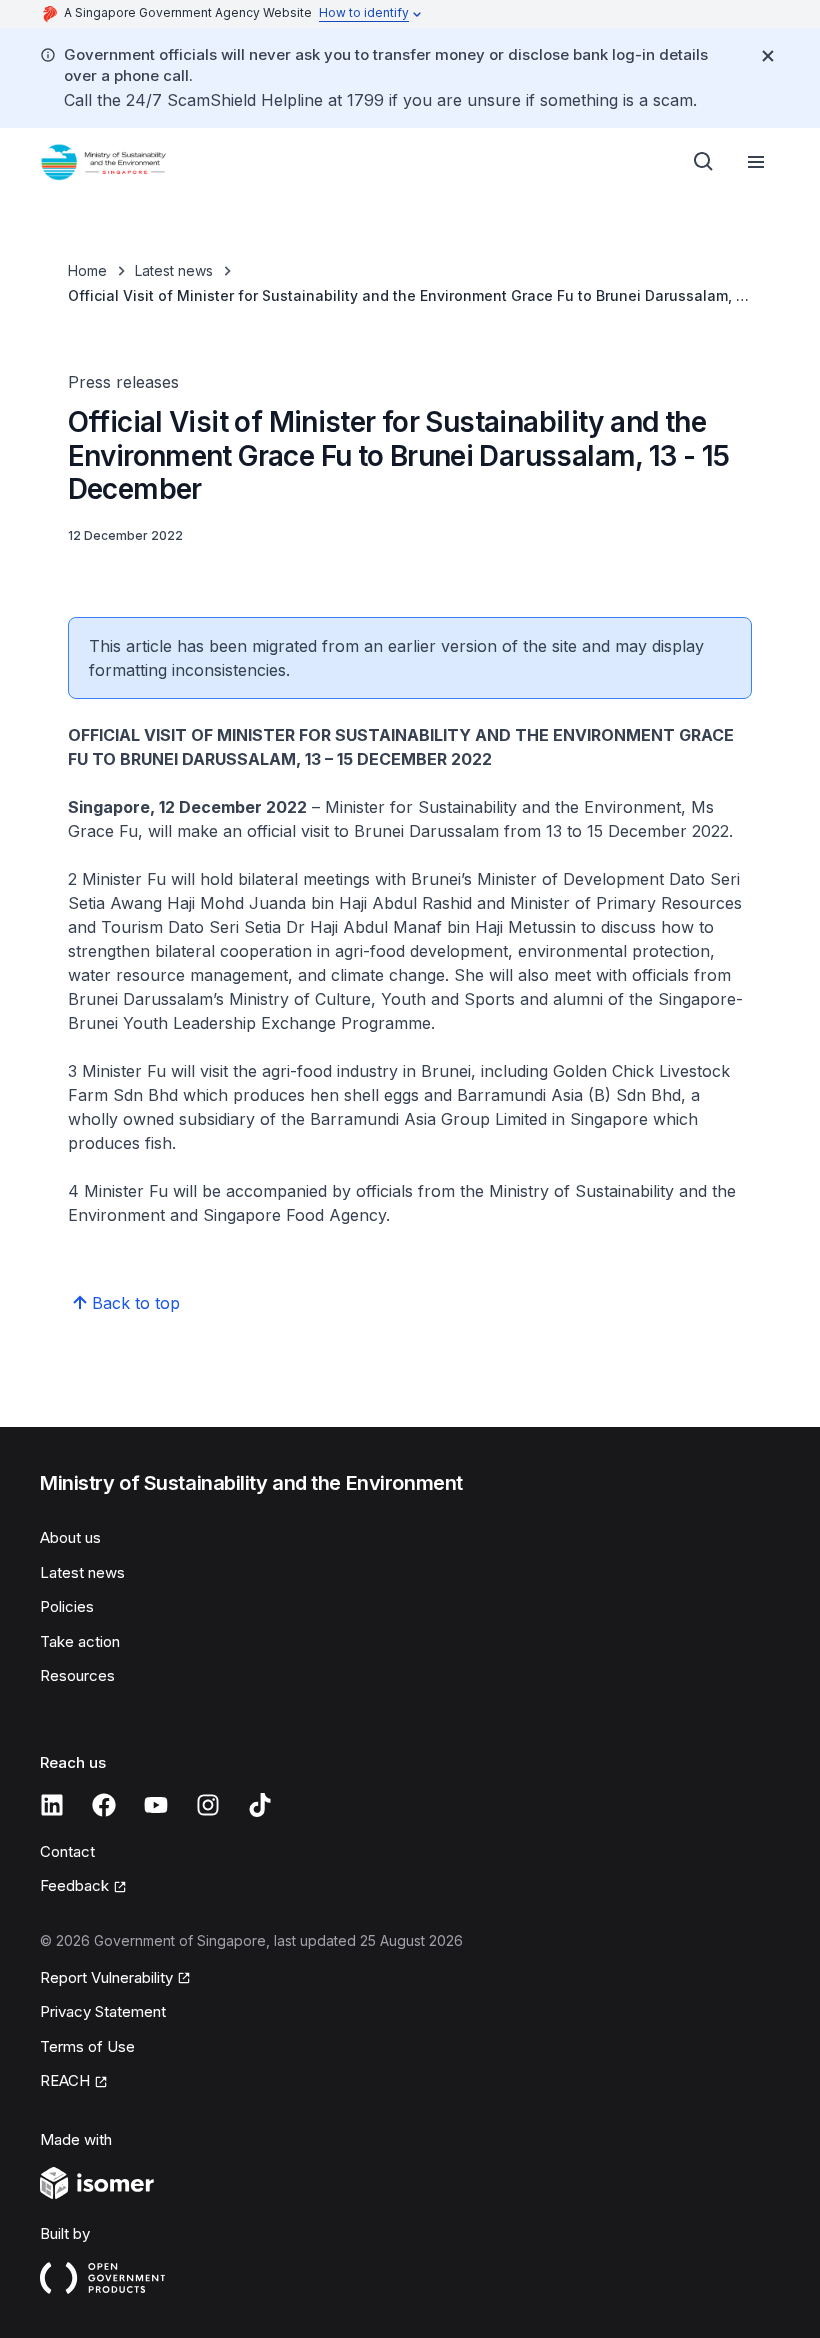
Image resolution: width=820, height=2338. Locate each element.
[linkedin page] (52, 1805)
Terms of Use (87, 2046)
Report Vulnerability (106, 1977)
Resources (77, 1675)
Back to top (136, 1303)
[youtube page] (156, 1805)
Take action (80, 1641)
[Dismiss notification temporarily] (768, 56)
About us (70, 1537)
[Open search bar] (704, 162)
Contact (67, 1851)
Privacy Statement (103, 2011)
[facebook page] (104, 1805)
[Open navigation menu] (756, 162)
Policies (67, 1606)
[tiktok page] (260, 1805)
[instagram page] (208, 1805)
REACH (65, 2080)
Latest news (174, 270)
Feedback (74, 1885)
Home (87, 270)
